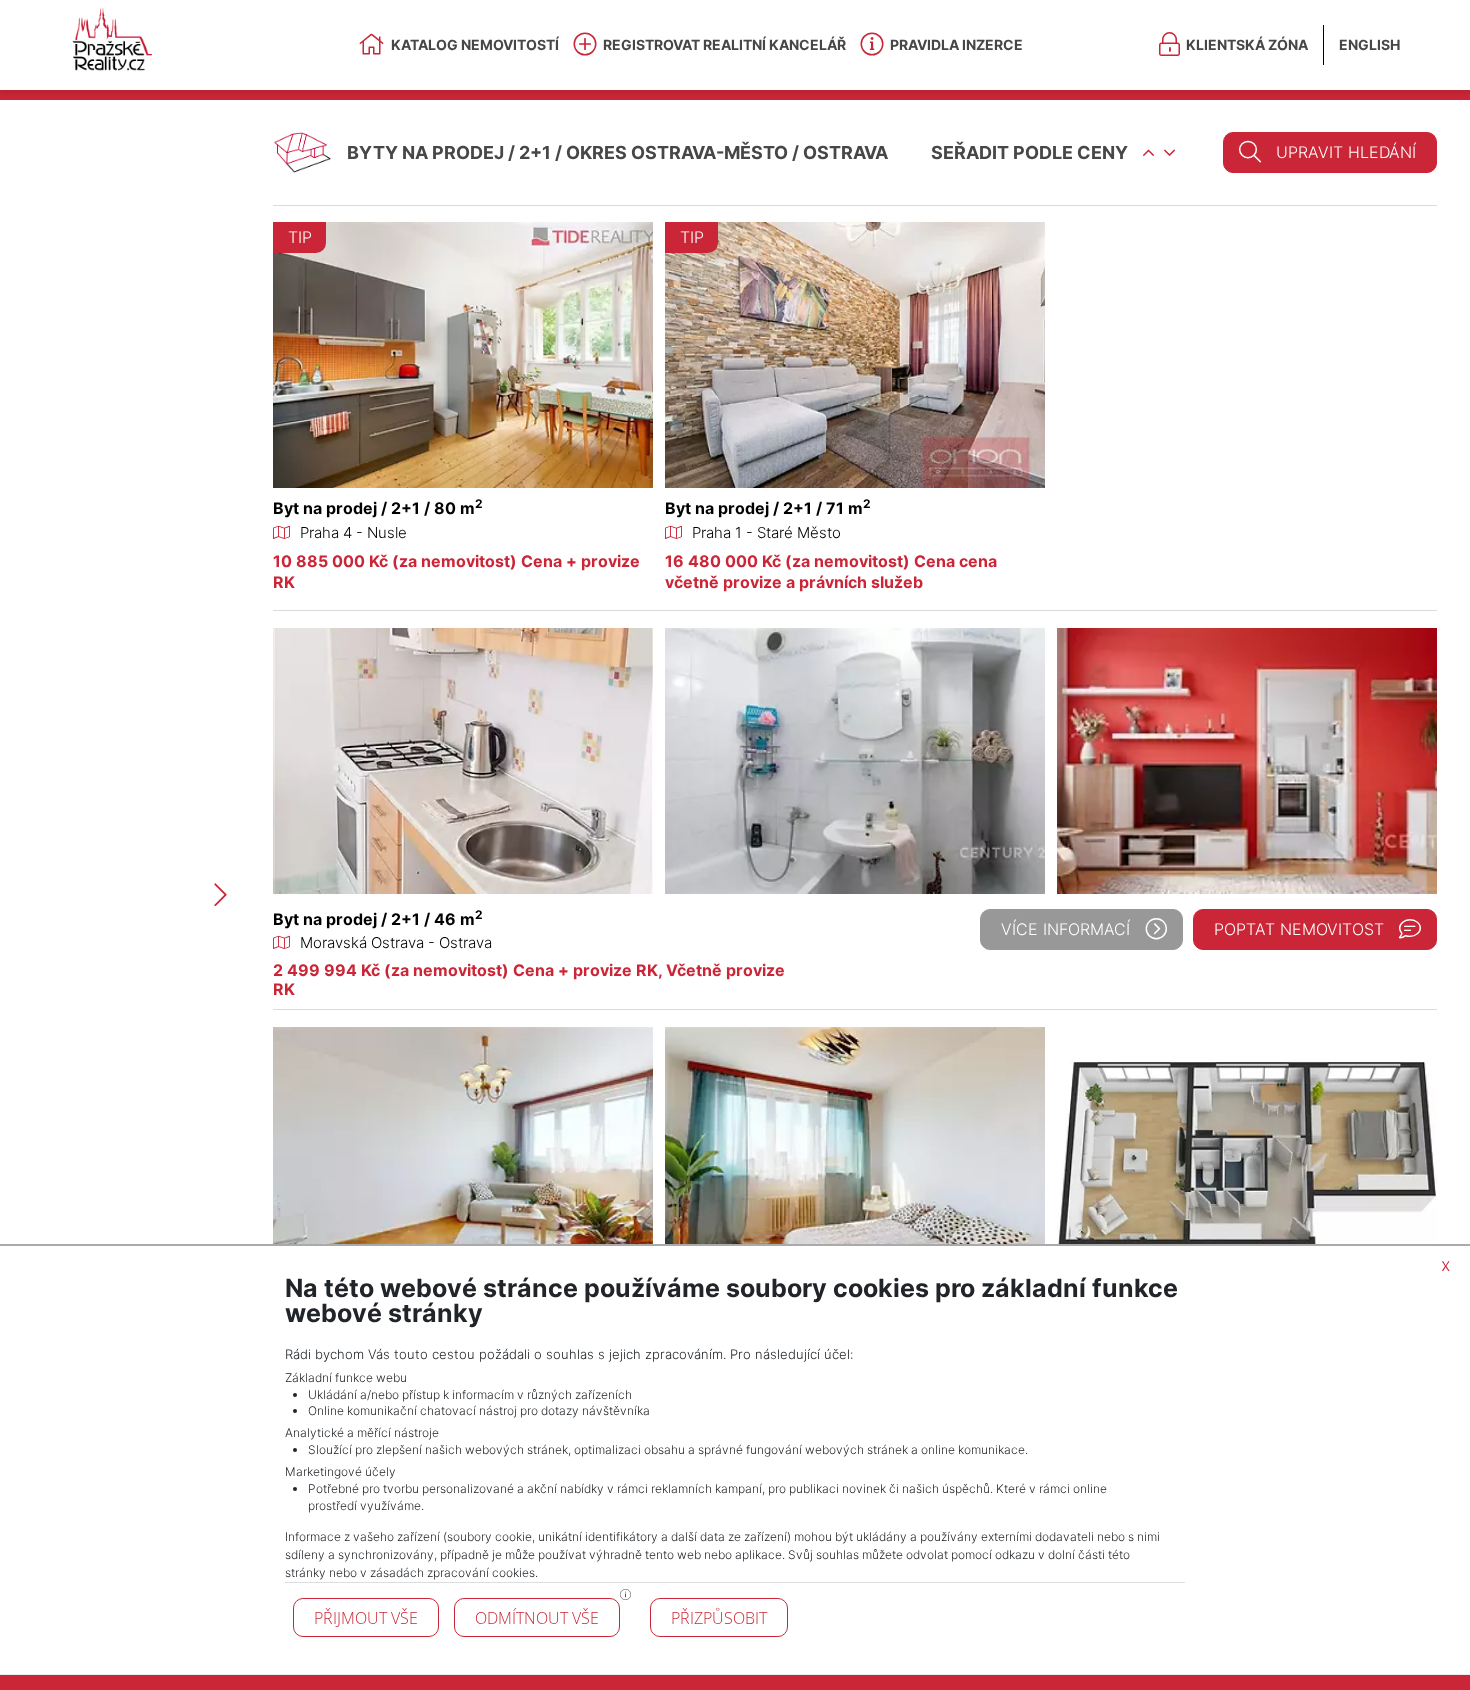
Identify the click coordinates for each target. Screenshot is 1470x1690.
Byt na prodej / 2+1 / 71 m (768, 508)
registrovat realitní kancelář (724, 44)
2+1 (535, 152)
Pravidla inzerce (956, 44)
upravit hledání (1346, 152)
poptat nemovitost (1299, 929)
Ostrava (845, 152)
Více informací (1065, 929)
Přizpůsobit (719, 1618)
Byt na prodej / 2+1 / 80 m (378, 508)
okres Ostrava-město (677, 152)
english (1369, 44)
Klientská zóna (1247, 44)
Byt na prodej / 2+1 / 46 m (378, 919)
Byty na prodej (425, 152)
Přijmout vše (366, 1618)
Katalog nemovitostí (475, 44)
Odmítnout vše (537, 1618)
